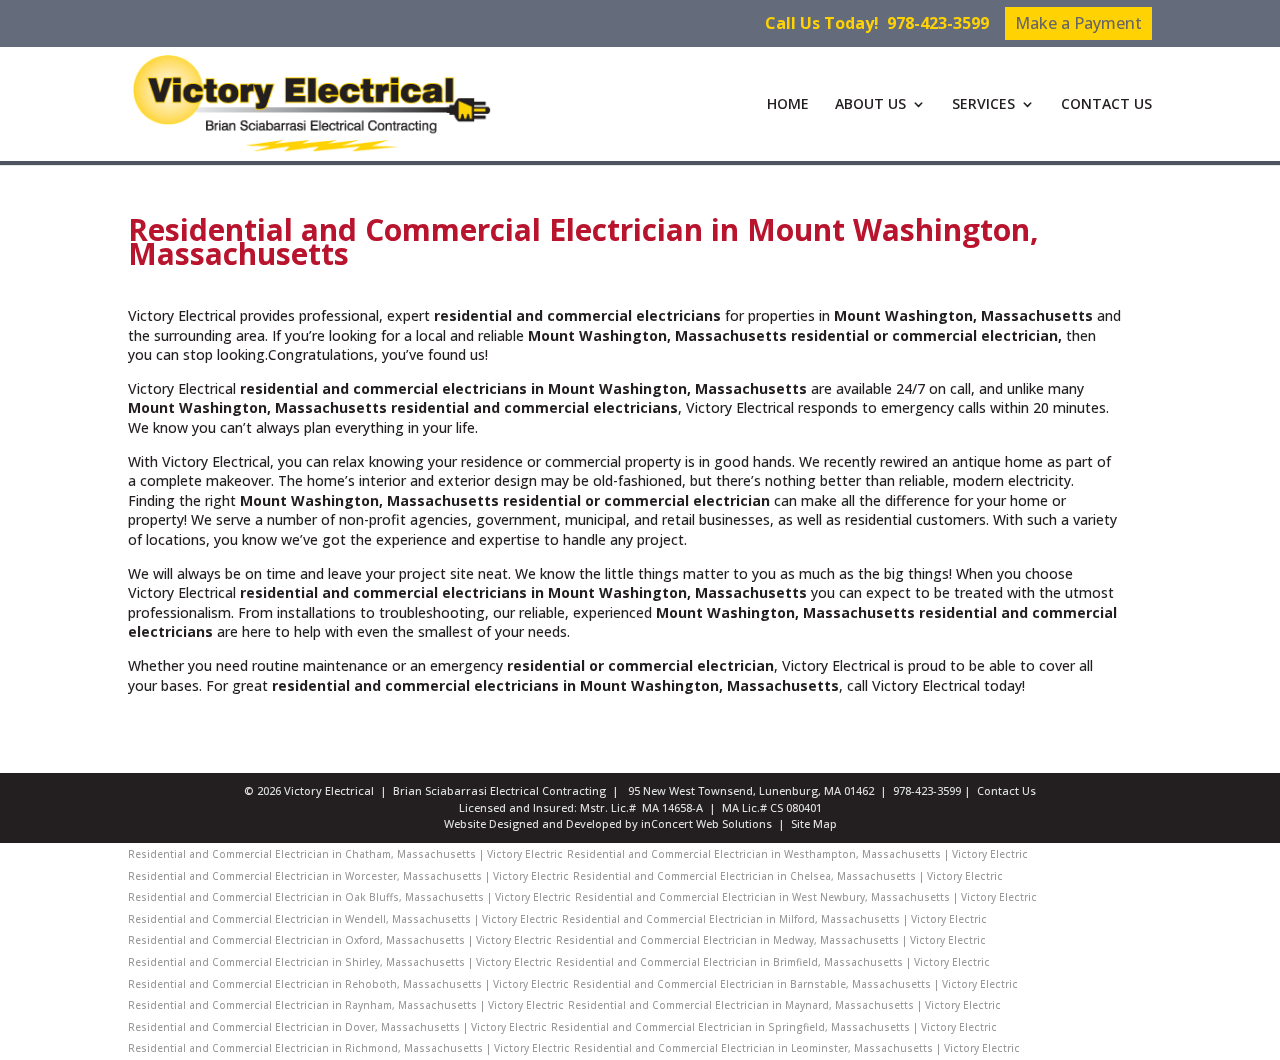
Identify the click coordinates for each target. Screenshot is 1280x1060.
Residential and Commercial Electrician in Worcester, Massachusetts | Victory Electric (348, 876)
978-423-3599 (938, 23)
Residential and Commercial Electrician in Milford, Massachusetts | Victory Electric (774, 919)
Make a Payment (1078, 23)
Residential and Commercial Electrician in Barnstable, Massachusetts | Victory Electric (795, 984)
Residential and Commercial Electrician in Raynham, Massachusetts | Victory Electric (346, 1005)
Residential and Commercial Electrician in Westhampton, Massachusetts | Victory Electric (797, 854)
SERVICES (983, 105)
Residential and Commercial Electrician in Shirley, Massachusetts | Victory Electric (340, 962)
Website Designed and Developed (533, 823)
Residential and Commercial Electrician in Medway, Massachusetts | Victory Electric (771, 940)
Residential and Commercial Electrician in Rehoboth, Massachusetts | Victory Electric (348, 984)
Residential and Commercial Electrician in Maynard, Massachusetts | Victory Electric (784, 1005)
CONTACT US (1106, 105)
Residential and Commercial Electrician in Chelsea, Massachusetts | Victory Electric (788, 876)
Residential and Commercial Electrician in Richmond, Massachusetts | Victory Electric (349, 1048)
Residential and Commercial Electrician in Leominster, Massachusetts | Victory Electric (797, 1048)
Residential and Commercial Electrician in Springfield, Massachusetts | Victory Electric (774, 1027)
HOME (788, 105)
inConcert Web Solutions (706, 823)
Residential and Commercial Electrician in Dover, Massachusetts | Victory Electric (337, 1027)
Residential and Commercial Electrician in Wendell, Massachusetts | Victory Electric (343, 919)
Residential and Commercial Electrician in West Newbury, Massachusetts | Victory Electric (806, 897)
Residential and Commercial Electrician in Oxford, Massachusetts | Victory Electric (340, 940)
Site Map (814, 823)
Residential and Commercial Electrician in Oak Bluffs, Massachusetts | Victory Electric (349, 897)
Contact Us (1006, 790)
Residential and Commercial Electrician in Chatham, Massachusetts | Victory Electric (345, 854)
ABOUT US (870, 105)
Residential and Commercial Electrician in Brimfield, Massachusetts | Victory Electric (773, 962)
